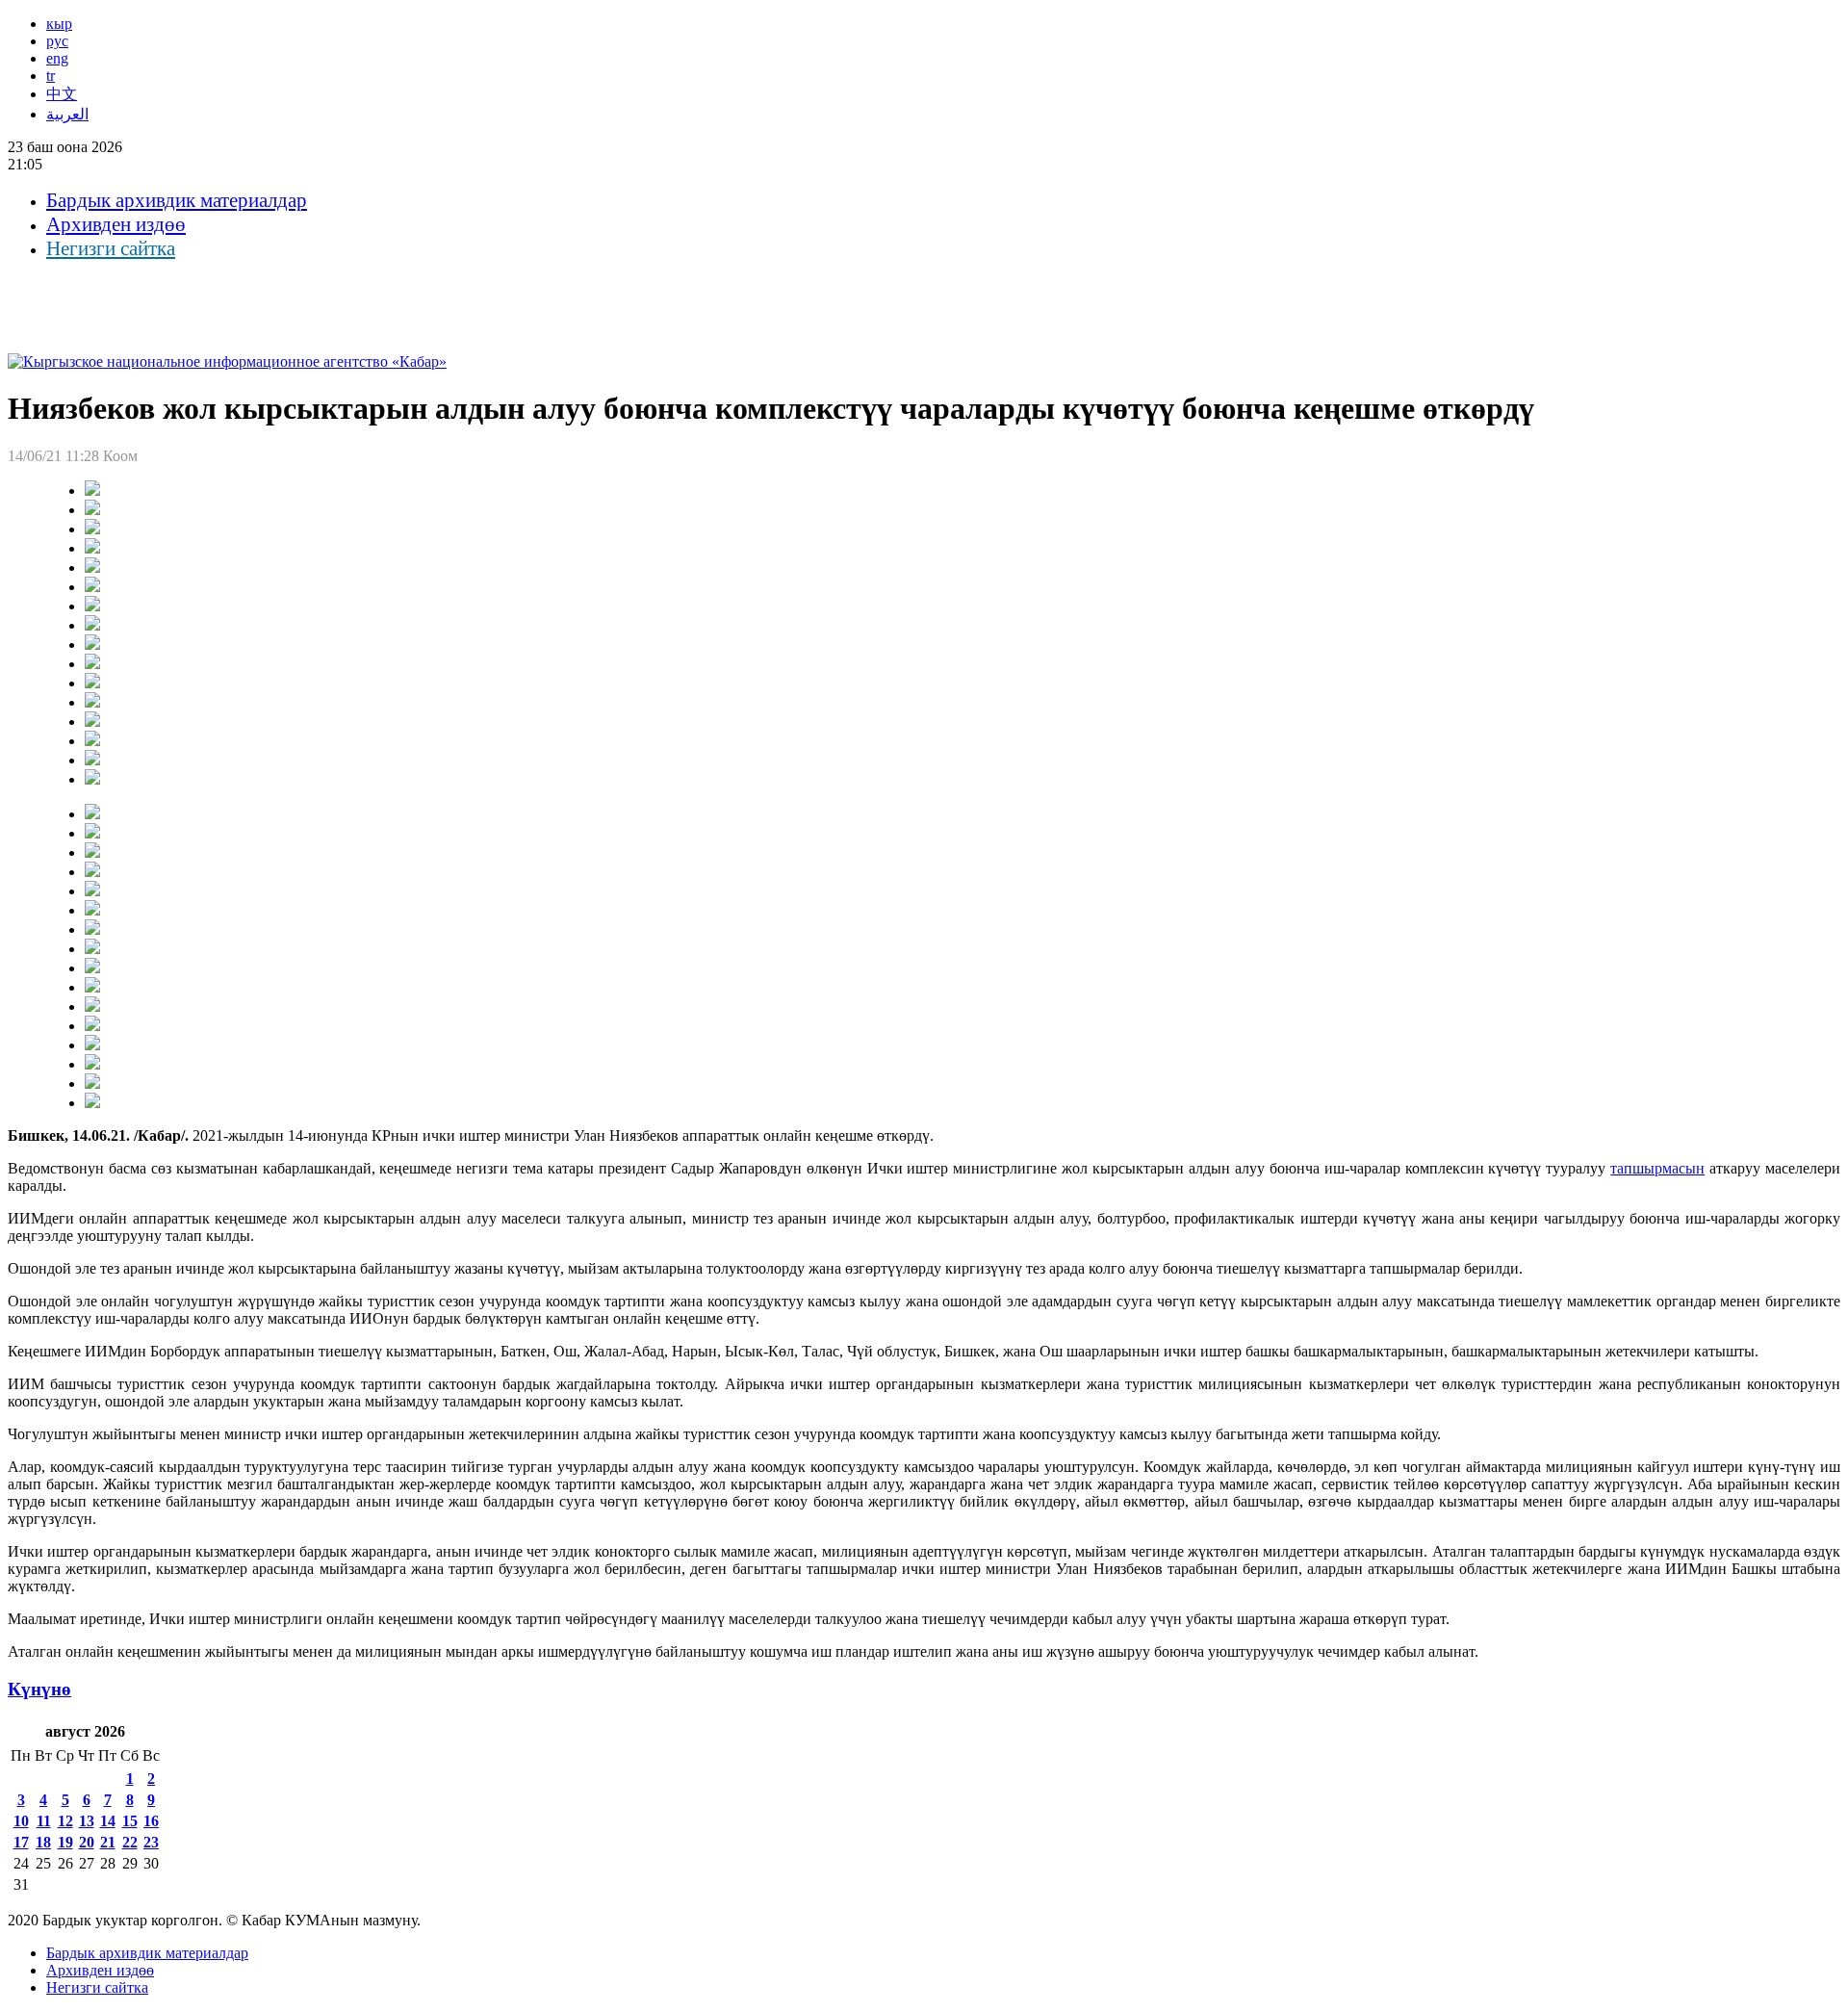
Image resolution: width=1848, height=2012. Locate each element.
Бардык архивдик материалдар (177, 200)
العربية (67, 114)
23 (151, 1842)
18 (43, 1842)
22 (130, 1842)
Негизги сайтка (111, 248)
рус (57, 41)
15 (130, 1821)
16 (151, 1821)
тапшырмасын (1657, 1168)
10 (21, 1821)
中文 (62, 94)
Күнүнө (39, 1689)
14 (108, 1821)
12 (65, 1821)
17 (21, 1842)
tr (51, 76)
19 (65, 1842)
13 (87, 1821)
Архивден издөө (116, 224)
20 (87, 1842)
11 (44, 1821)
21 (108, 1842)
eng (57, 58)
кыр (59, 24)
